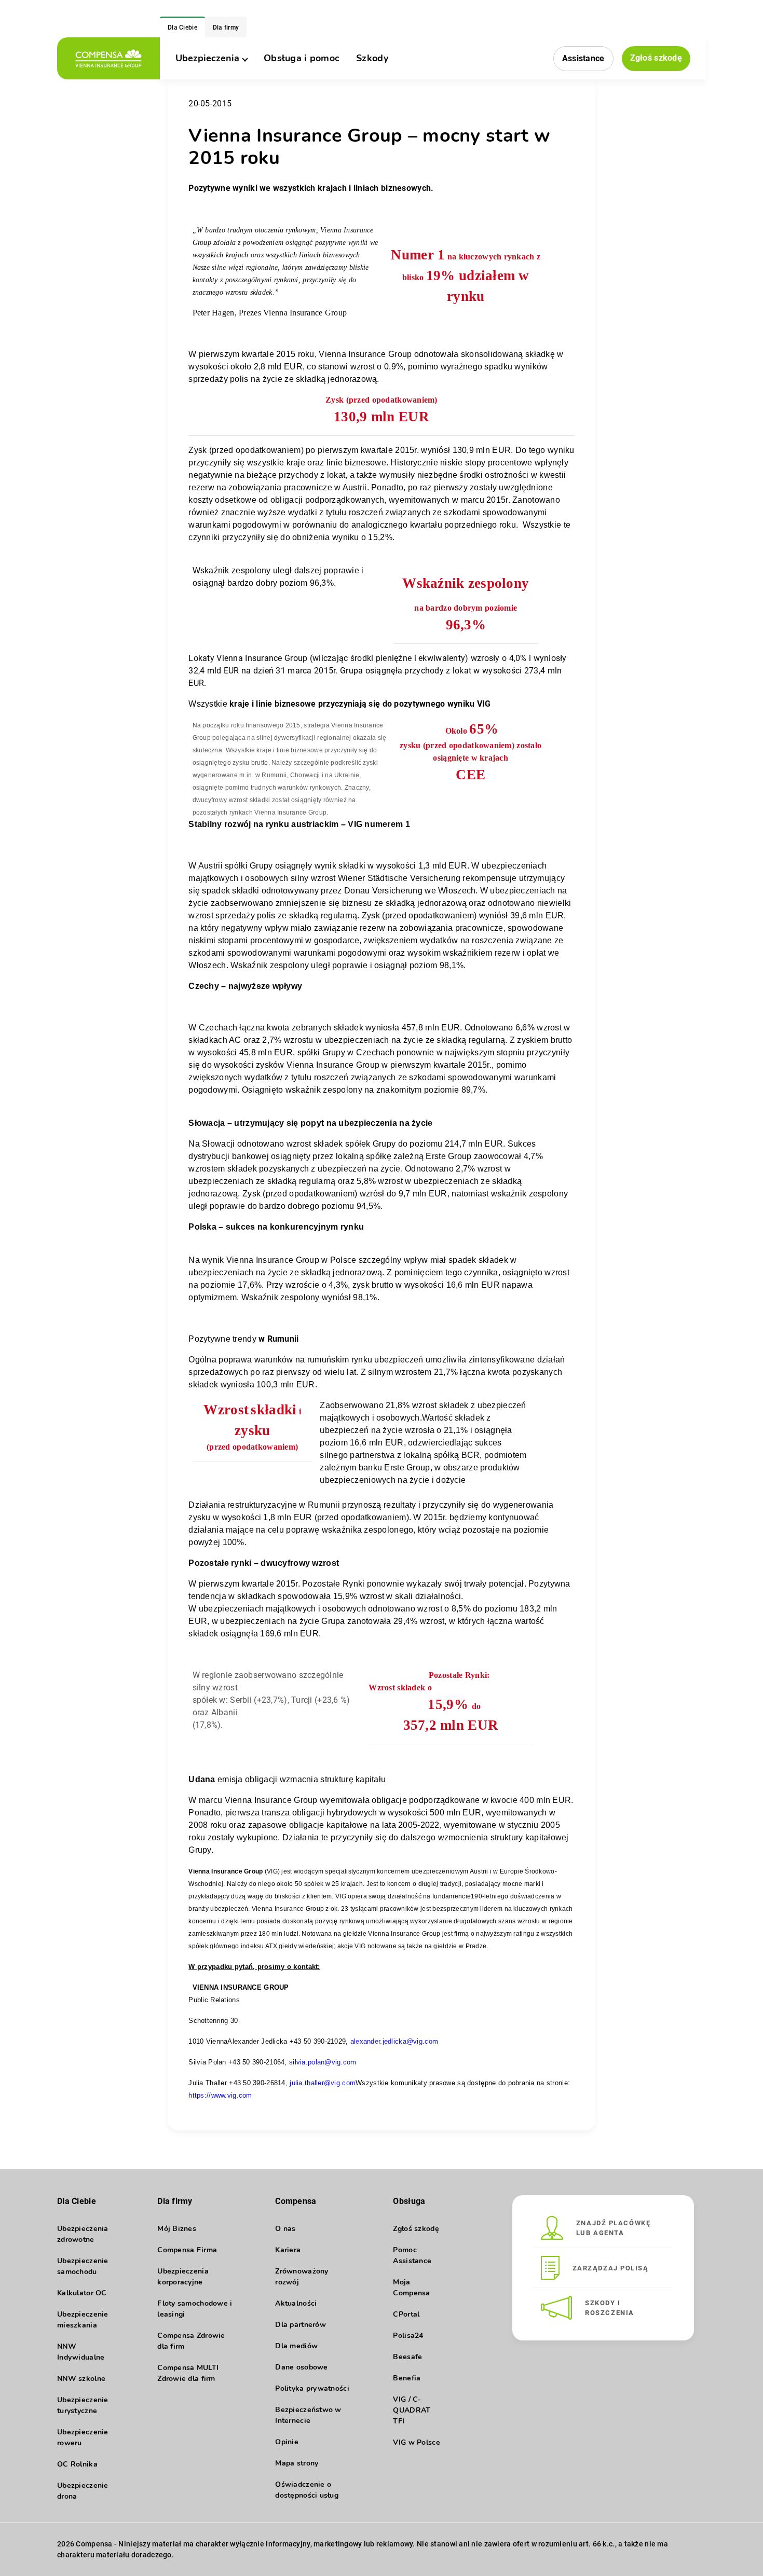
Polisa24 (408, 2336)
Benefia (407, 2378)
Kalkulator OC (82, 2293)
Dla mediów (296, 2346)
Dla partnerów (301, 2325)
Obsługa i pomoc (302, 58)
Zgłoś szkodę (656, 58)
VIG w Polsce (416, 2442)
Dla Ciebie (182, 27)
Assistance (583, 58)
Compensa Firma (187, 2250)
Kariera (288, 2250)
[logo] (108, 58)
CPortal (406, 2314)
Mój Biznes (177, 2229)
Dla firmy (226, 27)
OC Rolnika (77, 2464)
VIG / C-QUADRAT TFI (412, 2410)
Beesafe (407, 2357)
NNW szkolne (81, 2379)
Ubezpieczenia (207, 58)
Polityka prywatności (312, 2388)
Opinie (287, 2442)
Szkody (372, 58)
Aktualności (296, 2303)
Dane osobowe (301, 2367)
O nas (285, 2229)
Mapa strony (297, 2463)
